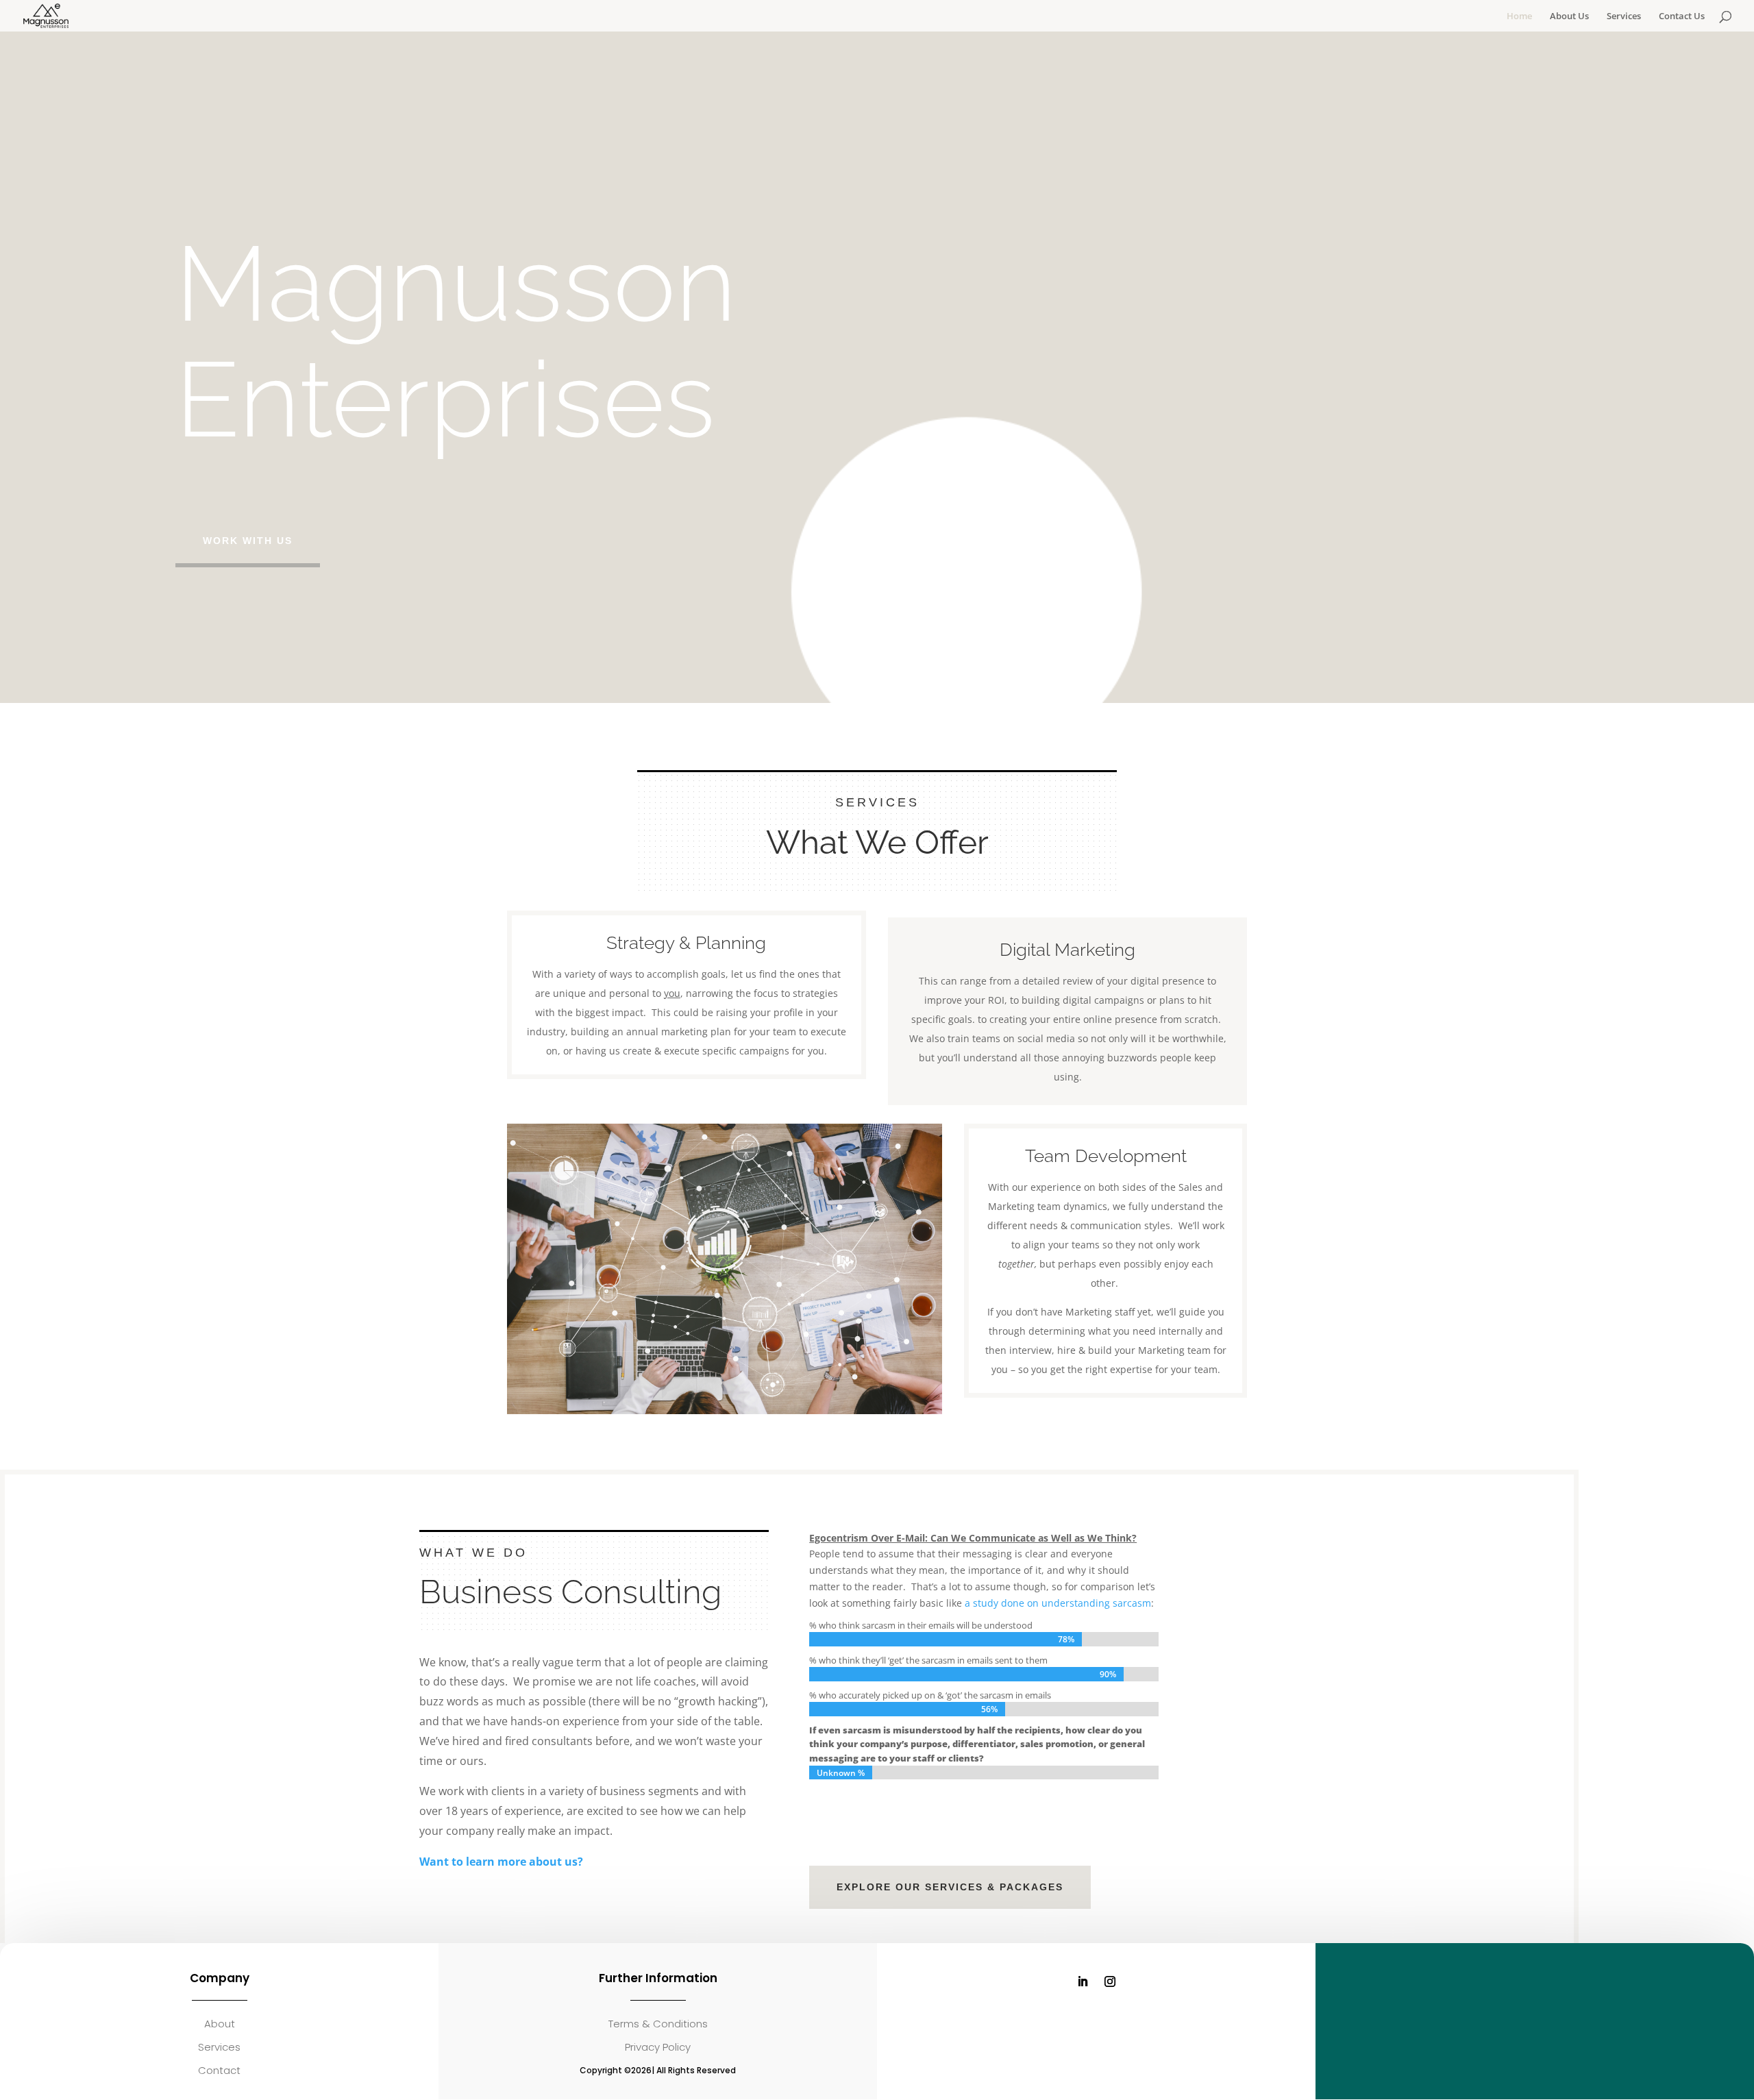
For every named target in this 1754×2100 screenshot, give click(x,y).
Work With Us (248, 541)
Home (1519, 16)
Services (1624, 16)
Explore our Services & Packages (950, 1887)
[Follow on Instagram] (1110, 1981)
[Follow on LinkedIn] (1083, 1981)
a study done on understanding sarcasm (1058, 1603)
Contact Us (1682, 16)
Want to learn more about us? (501, 1862)
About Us (1569, 16)
